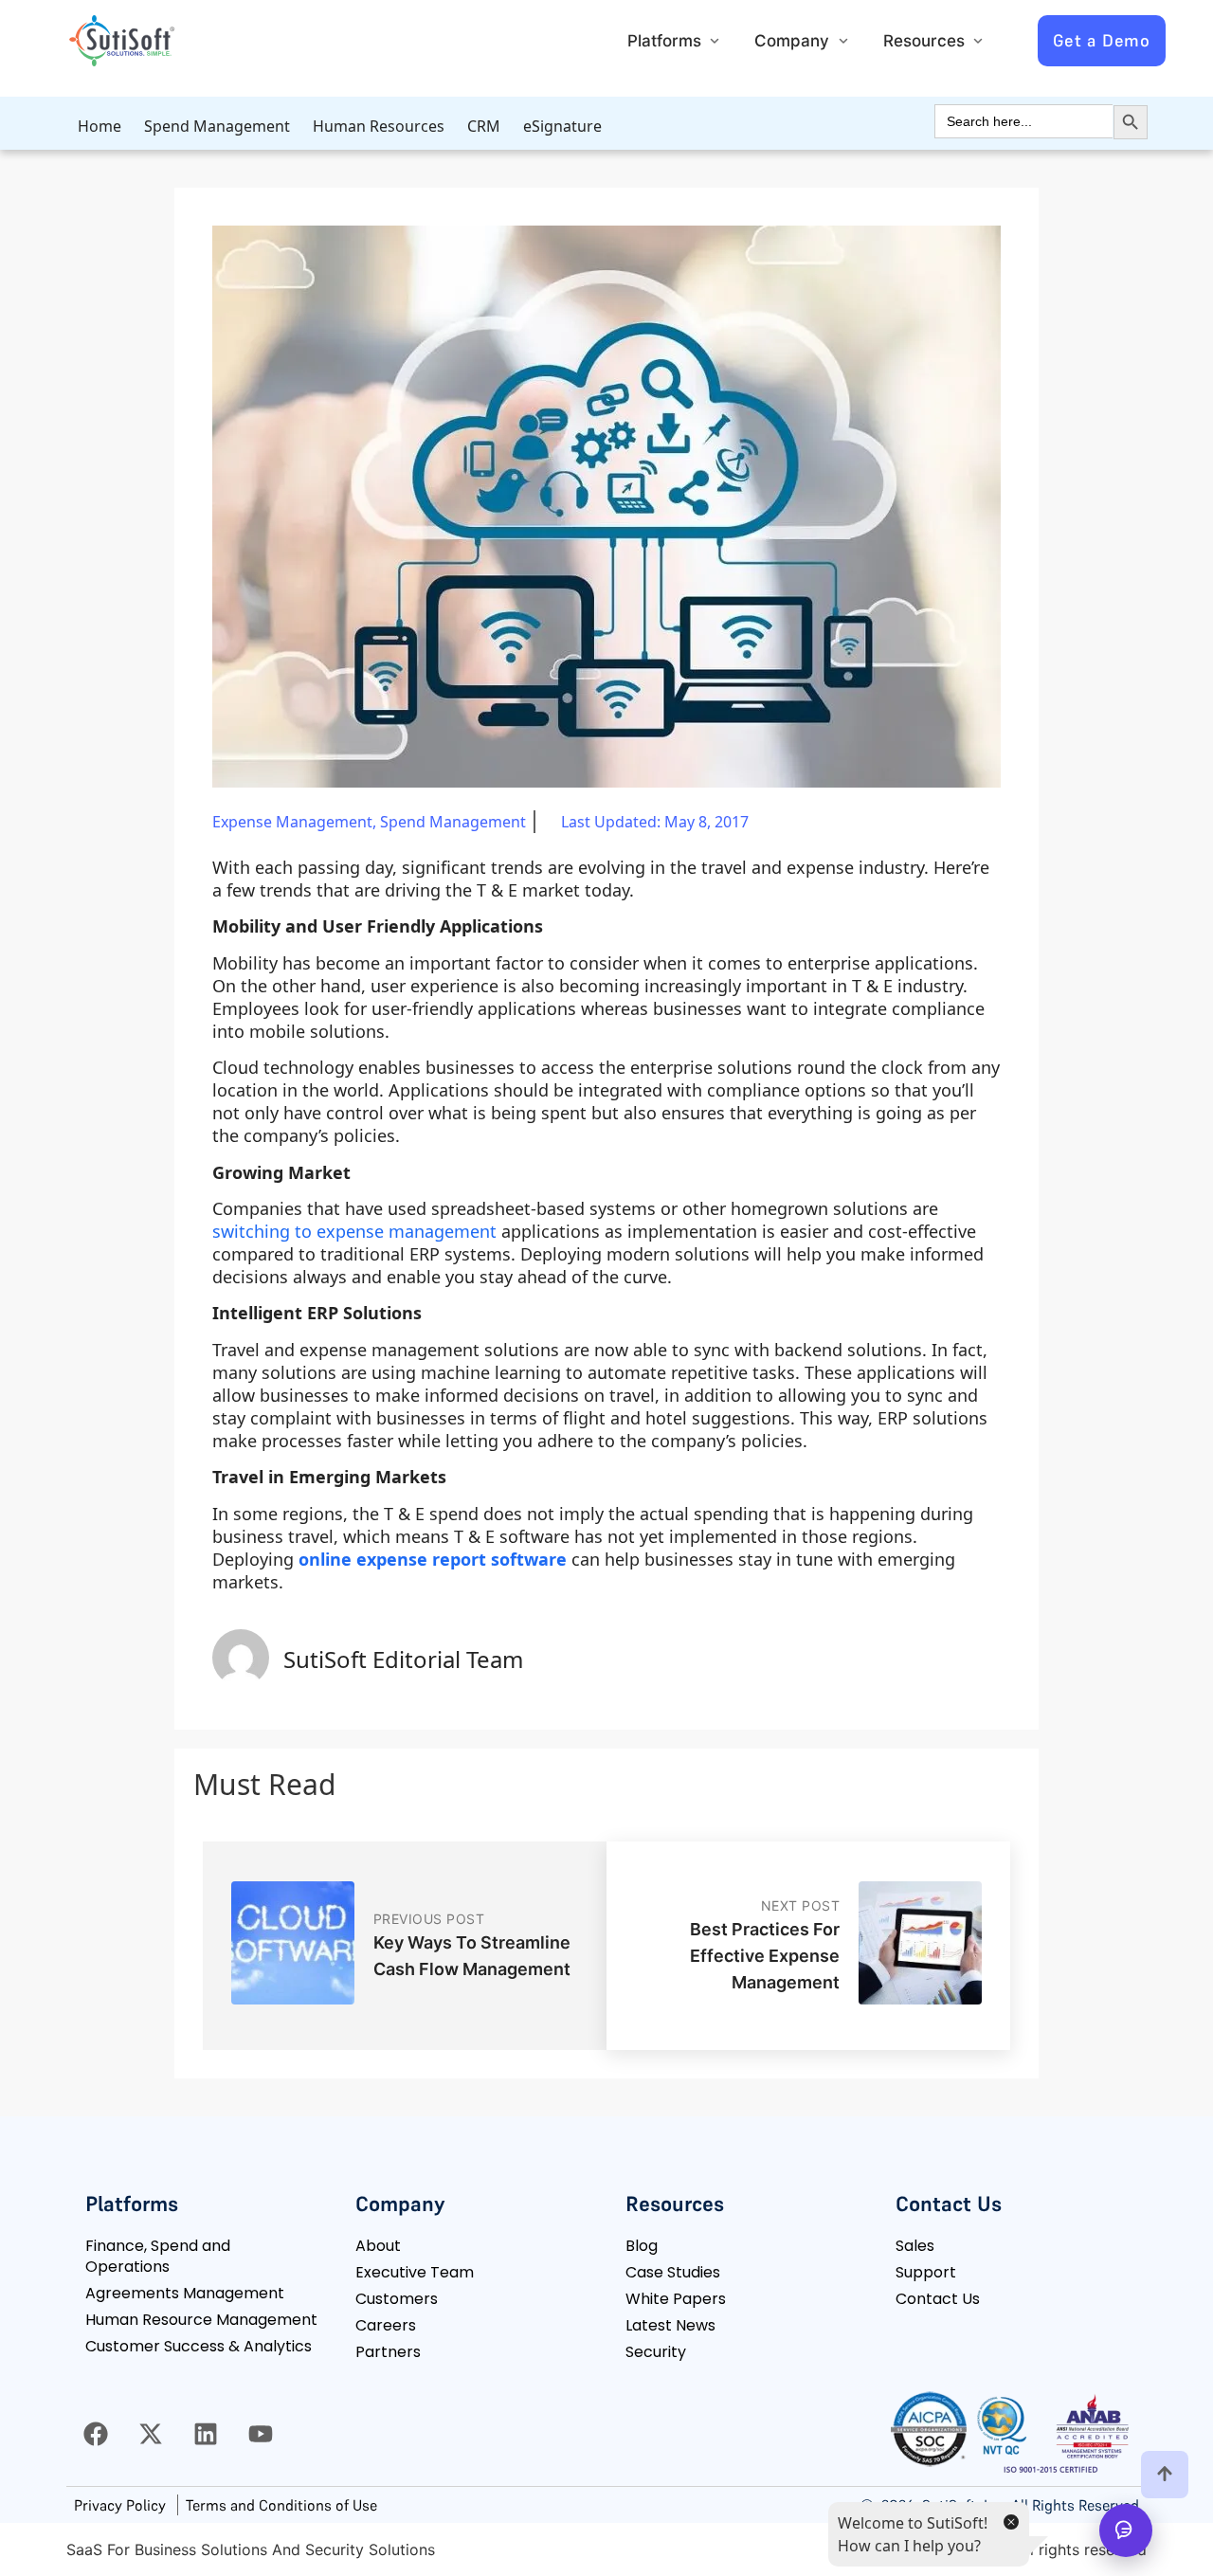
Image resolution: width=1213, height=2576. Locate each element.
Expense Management (292, 822)
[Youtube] (261, 2434)
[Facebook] (96, 2434)
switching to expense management (354, 1231)
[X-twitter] (151, 2434)
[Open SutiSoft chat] (1126, 2531)
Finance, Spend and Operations (158, 2256)
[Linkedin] (206, 2434)
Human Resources (379, 126)
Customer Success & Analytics (199, 2346)
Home (100, 126)
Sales (915, 2246)
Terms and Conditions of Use (281, 2505)
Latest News (670, 2325)
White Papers (676, 2299)
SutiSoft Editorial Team (403, 1659)
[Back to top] (1165, 2475)
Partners (388, 2352)
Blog (642, 2246)
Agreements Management (185, 2293)
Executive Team (415, 2272)
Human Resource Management (201, 2320)
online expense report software (433, 1559)
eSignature (562, 126)
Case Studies (673, 2272)
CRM (484, 126)
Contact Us (938, 2299)
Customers (397, 2299)
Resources (924, 41)
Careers (386, 2325)
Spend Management (217, 126)
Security (656, 2352)
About (378, 2246)
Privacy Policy (120, 2505)
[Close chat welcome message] (1010, 2521)
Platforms (664, 41)
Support (926, 2272)
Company (792, 41)
